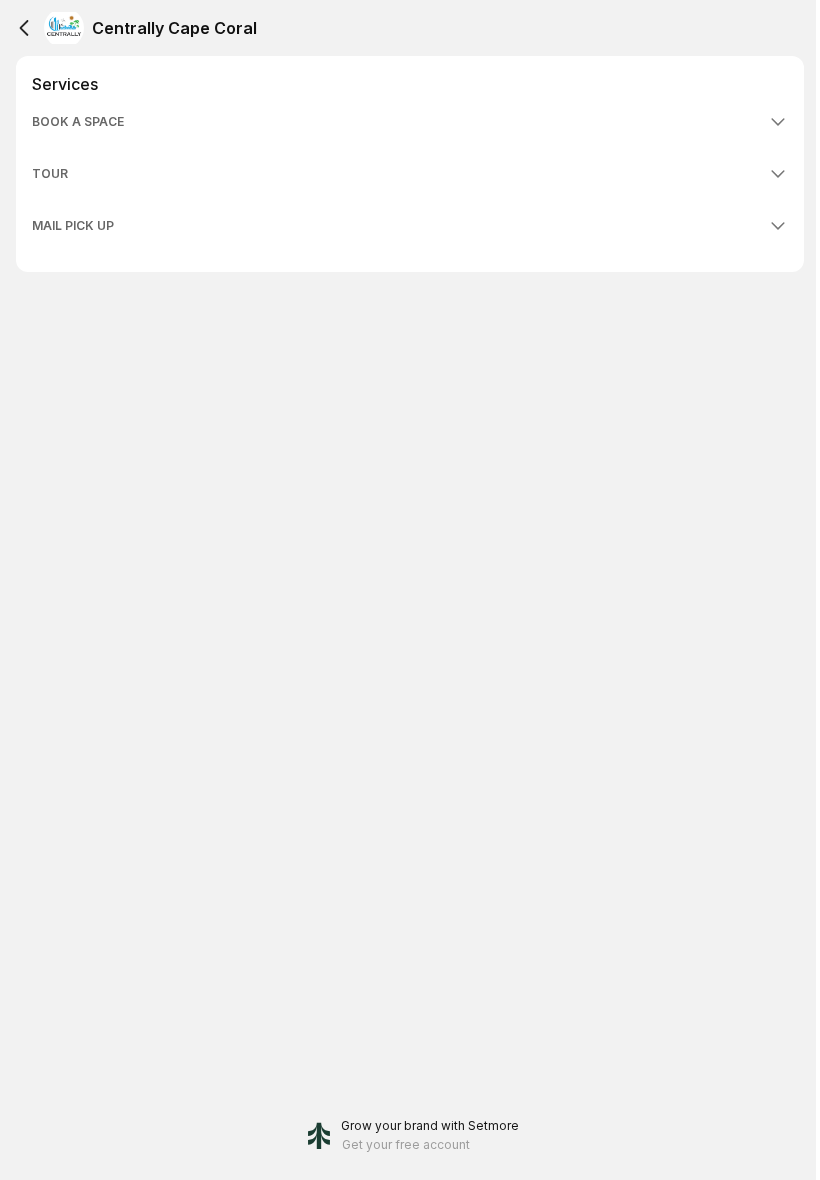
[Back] (24, 28)
